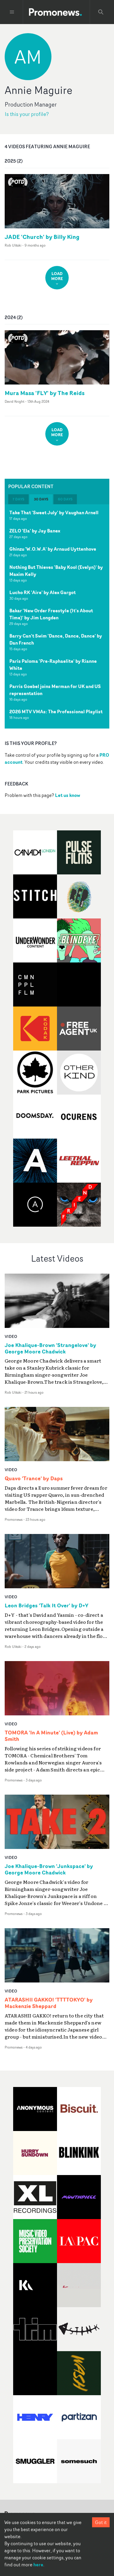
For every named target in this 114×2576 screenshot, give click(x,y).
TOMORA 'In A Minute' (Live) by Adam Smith (51, 1736)
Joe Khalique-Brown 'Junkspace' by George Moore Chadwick (49, 1869)
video (11, 1336)
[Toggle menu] (12, 12)
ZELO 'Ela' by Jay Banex (35, 531)
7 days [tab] (18, 499)
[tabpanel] (57, 616)
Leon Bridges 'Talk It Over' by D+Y (46, 1606)
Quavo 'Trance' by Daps (34, 1478)
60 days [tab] (65, 499)
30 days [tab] (41, 499)
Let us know (68, 795)
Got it (101, 2522)
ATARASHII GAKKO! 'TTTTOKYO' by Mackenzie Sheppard (49, 2003)
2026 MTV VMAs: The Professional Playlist (56, 712)
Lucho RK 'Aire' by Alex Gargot (43, 592)
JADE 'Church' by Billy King (42, 237)
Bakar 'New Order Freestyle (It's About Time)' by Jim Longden (51, 614)
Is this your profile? (27, 114)
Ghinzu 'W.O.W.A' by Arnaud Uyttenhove (53, 549)
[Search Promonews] (101, 12)
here (38, 2565)
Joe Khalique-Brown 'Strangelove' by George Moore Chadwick (50, 1348)
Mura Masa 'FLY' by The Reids (45, 393)
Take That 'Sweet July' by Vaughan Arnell (54, 512)
